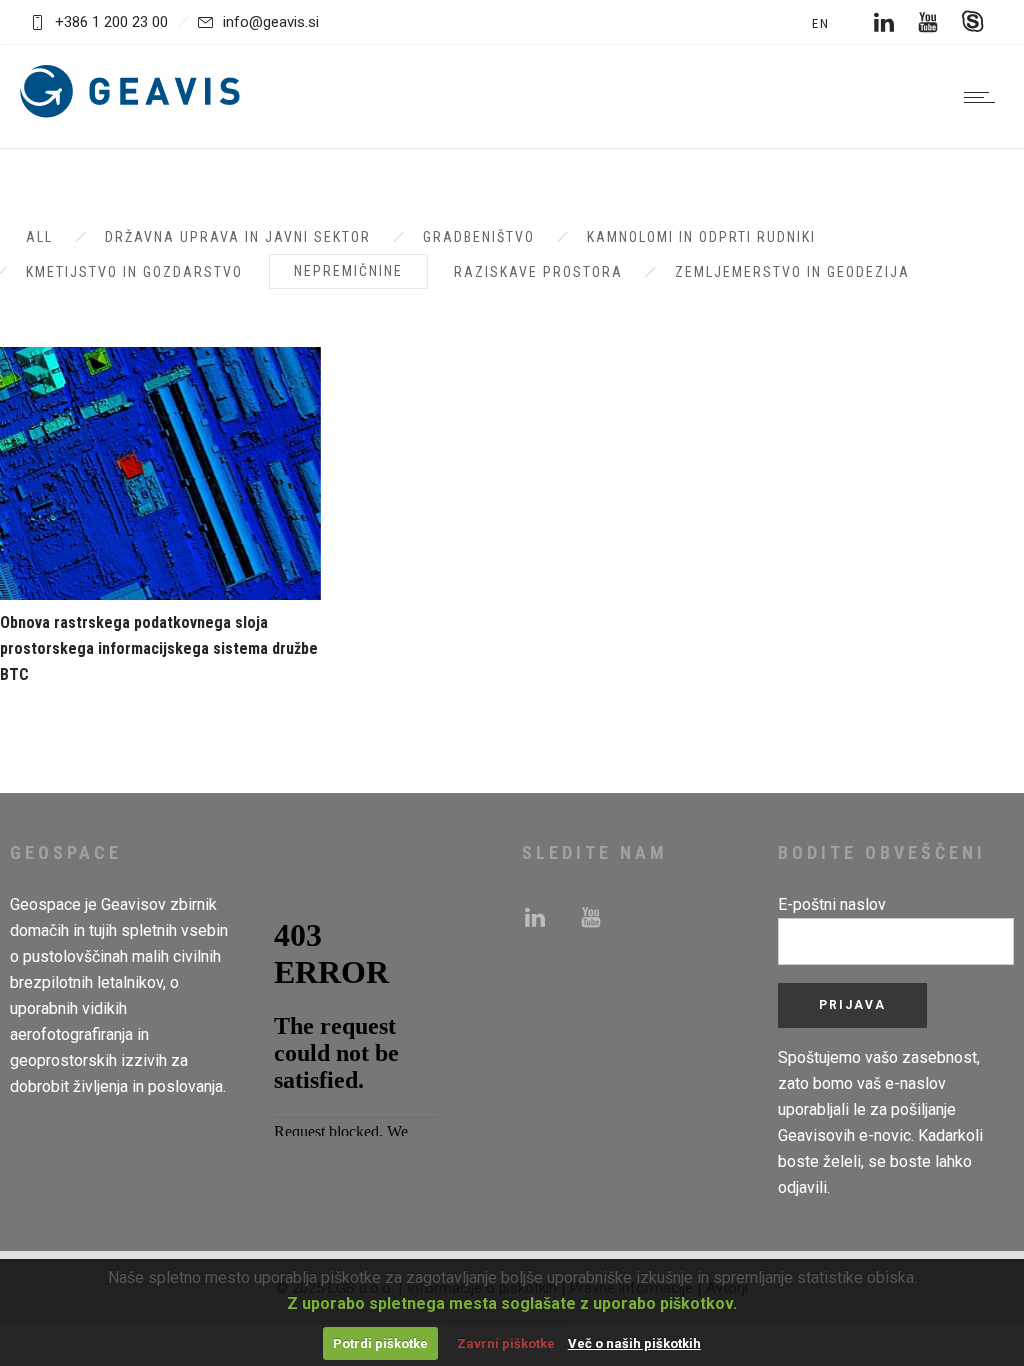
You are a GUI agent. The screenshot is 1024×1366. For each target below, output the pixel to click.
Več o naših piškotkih (634, 1343)
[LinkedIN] (884, 22)
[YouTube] (928, 22)
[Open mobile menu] (984, 97)
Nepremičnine (348, 271)
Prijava (852, 1005)
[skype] (972, 22)
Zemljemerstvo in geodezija (792, 272)
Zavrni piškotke (506, 1343)
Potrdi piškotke (380, 1343)
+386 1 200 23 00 (111, 22)
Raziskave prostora (538, 272)
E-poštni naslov (832, 904)
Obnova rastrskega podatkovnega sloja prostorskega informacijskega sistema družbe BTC (159, 648)
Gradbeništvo (479, 237)
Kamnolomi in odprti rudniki (701, 237)
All (39, 237)
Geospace (45, 904)
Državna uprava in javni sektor (238, 237)
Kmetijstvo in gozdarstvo (134, 272)
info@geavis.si (271, 22)
